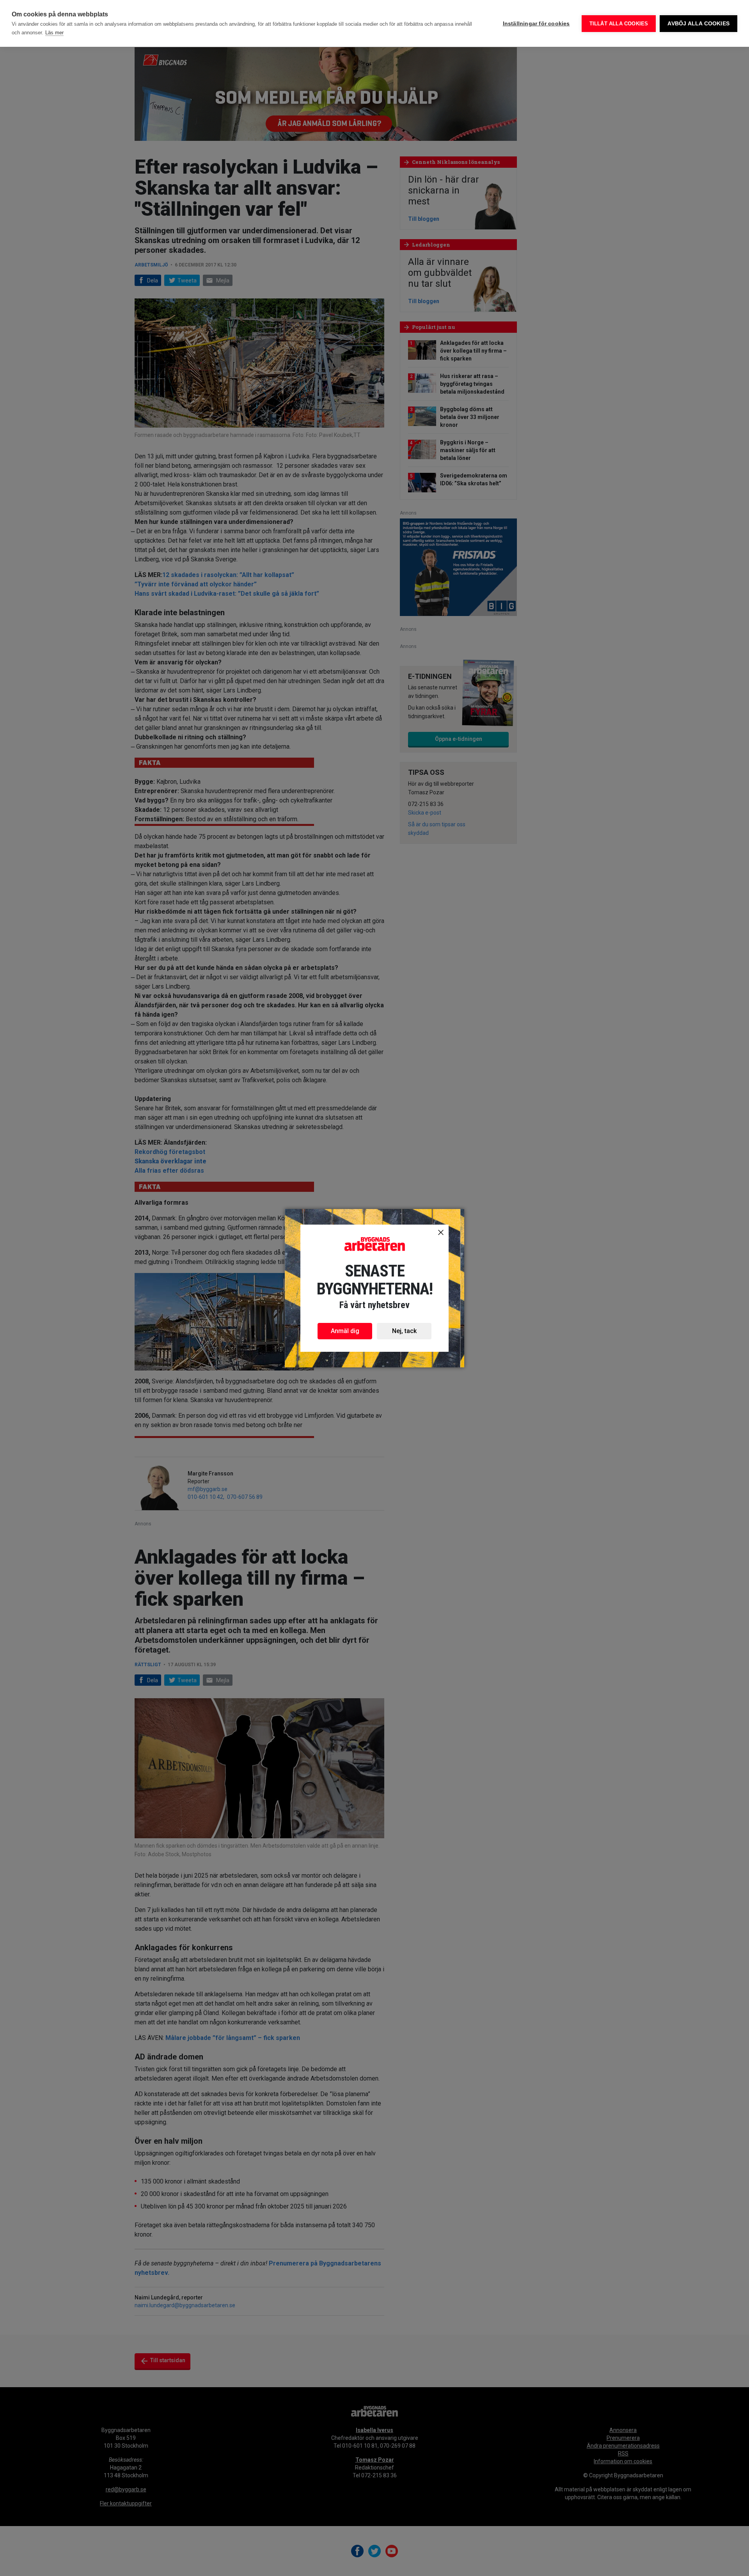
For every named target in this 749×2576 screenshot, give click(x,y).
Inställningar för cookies (536, 24)
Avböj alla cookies (698, 24)
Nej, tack (404, 1331)
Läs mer (54, 33)
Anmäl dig (345, 1331)
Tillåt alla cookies (619, 24)
